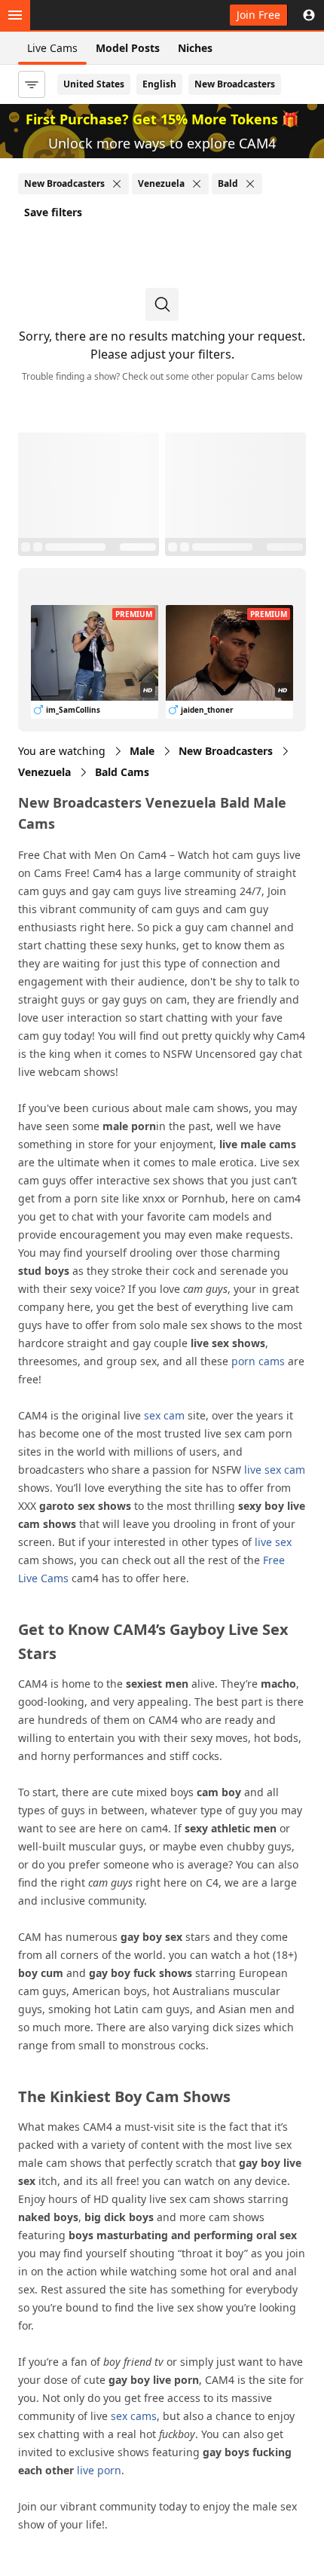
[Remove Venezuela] (197, 184)
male (142, 751)
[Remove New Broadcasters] (117, 184)
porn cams (258, 1361)
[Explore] (15, 15)
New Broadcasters (235, 84)
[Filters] (32, 84)
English (159, 84)
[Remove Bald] (250, 184)
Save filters (53, 212)
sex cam (164, 1415)
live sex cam (275, 1470)
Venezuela (44, 772)
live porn (99, 2470)
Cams (122, 772)
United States (94, 84)
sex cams (134, 2416)
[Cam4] (84, 15)
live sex (273, 1542)
